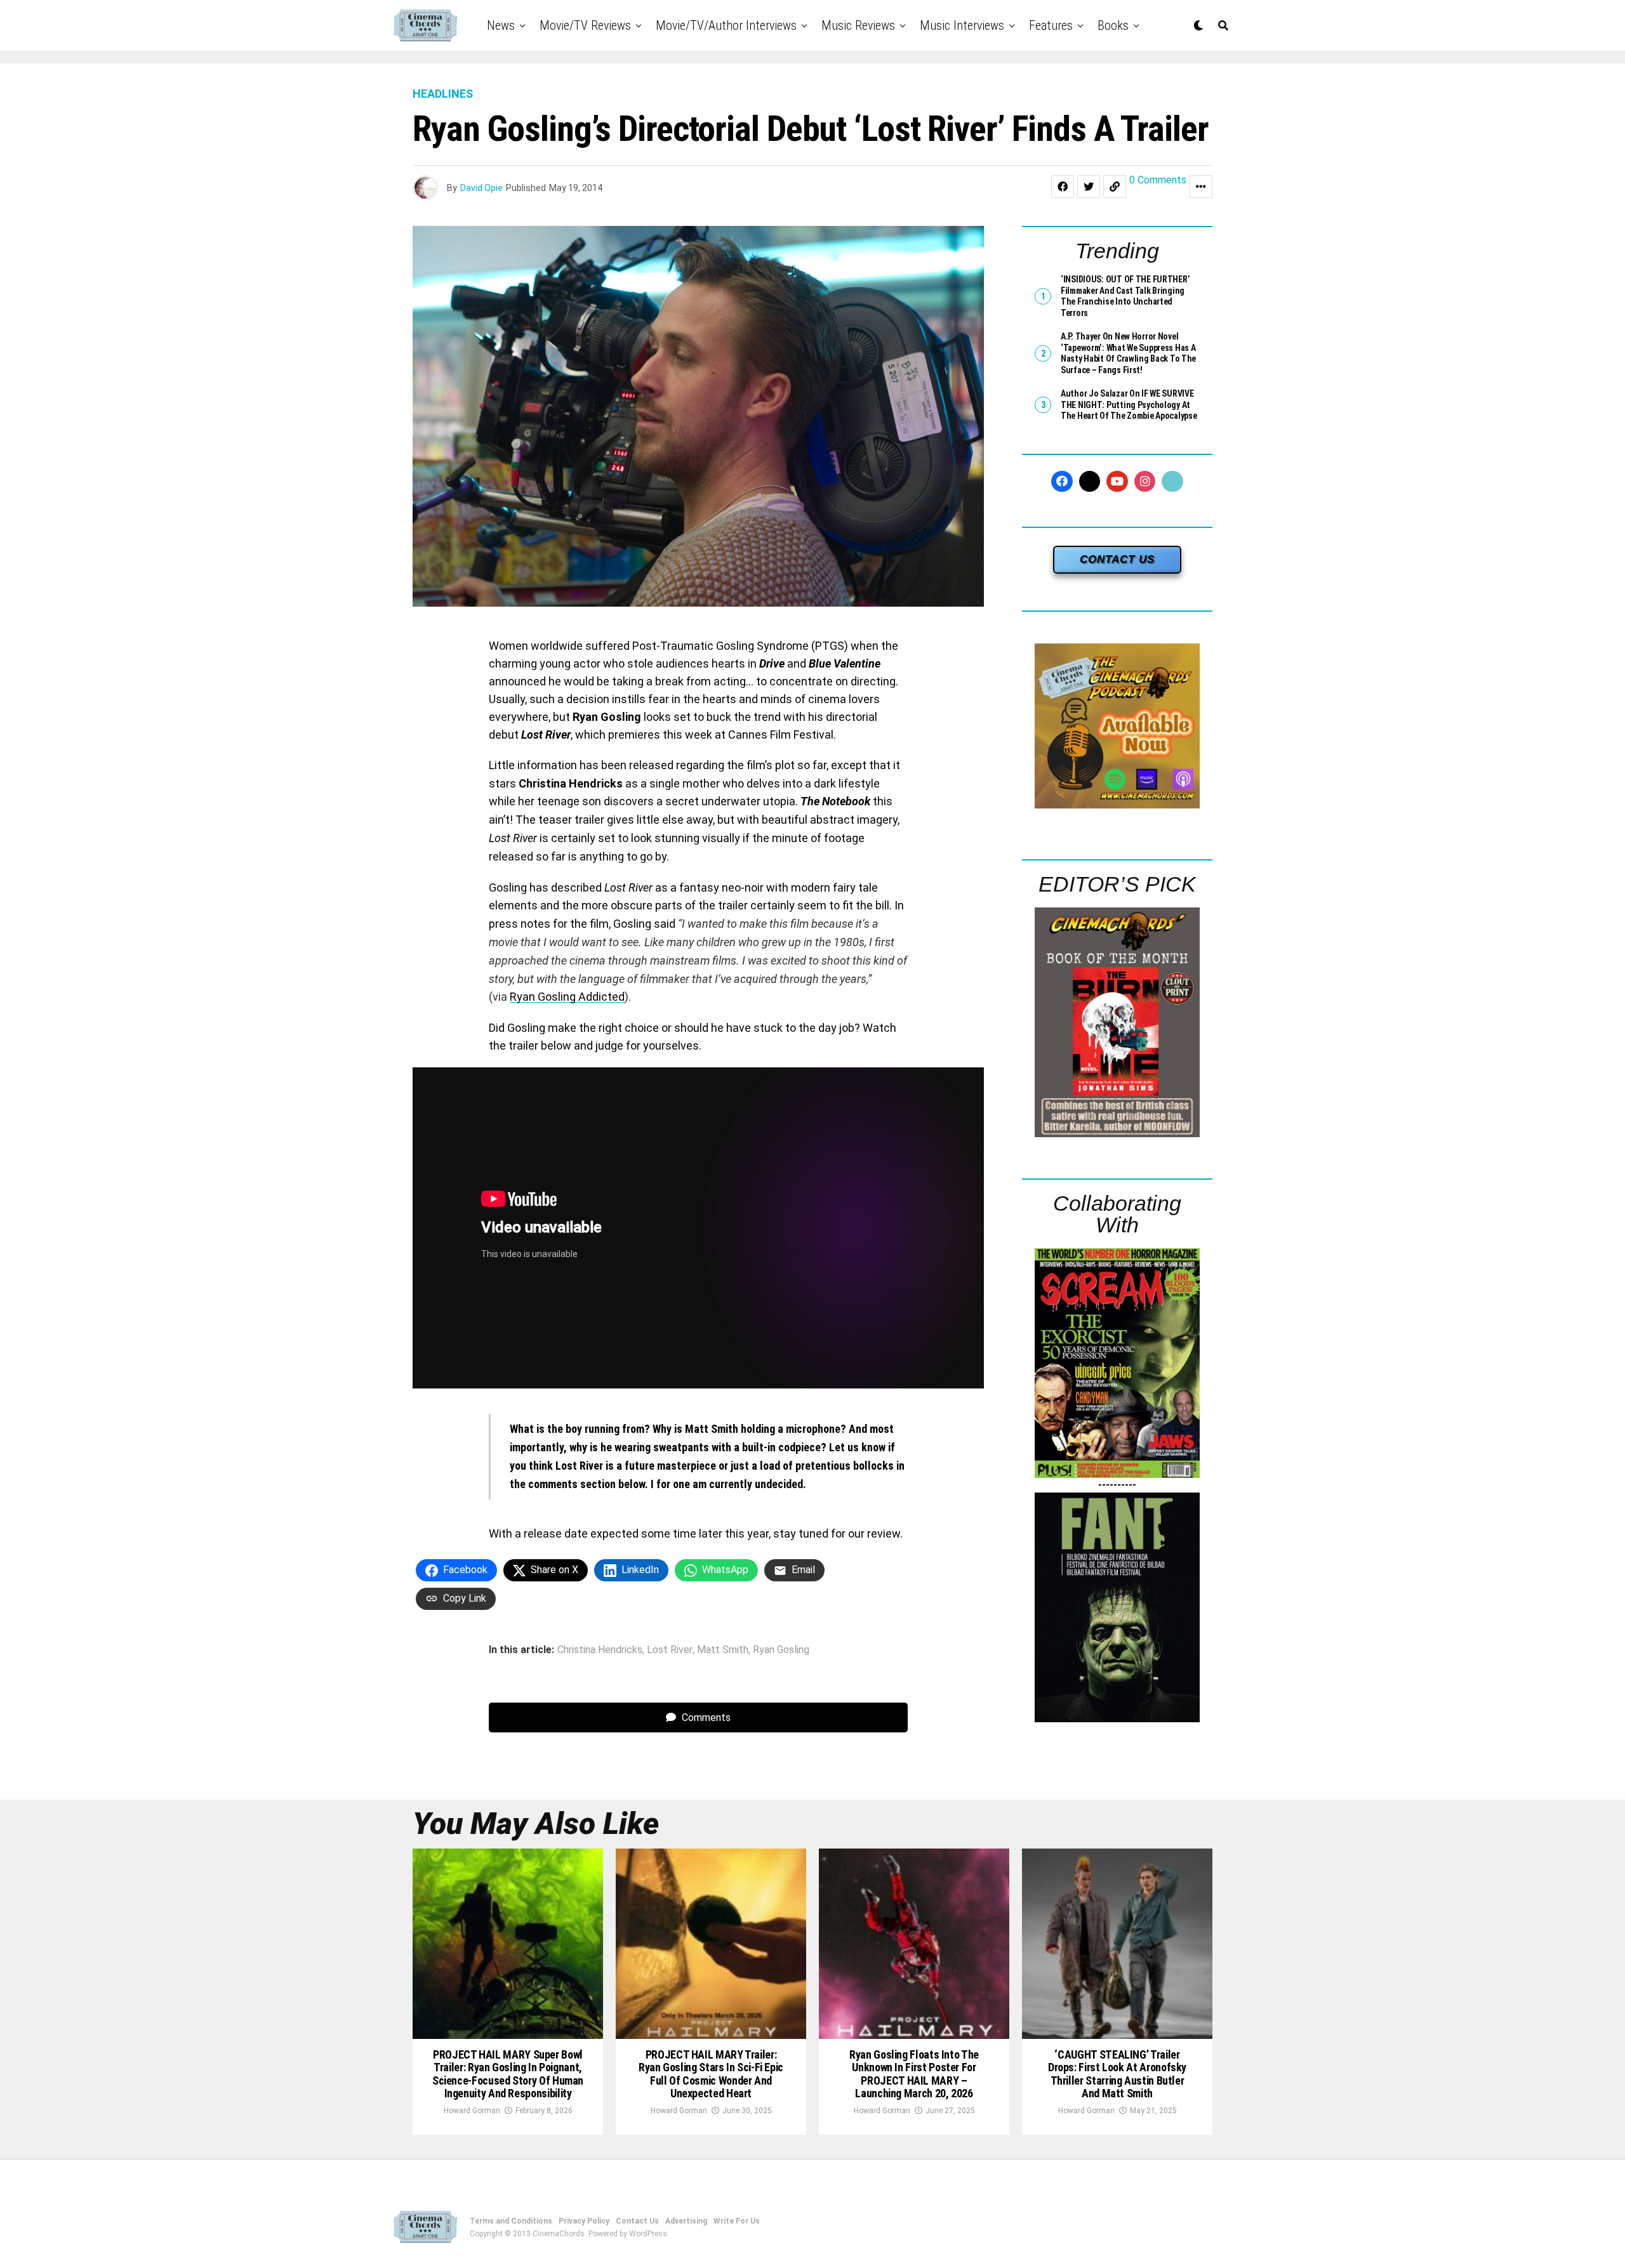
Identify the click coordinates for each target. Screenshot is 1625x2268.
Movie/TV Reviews (585, 25)
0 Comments (1158, 181)
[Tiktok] (1172, 482)
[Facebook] (1062, 482)
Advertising (686, 2221)
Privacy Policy (584, 2221)
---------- (1117, 1485)
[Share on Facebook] (1063, 187)
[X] (1090, 482)
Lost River (670, 1650)
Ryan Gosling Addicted (567, 997)
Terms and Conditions (511, 2221)
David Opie (481, 188)
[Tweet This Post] (1089, 187)
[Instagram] (1145, 482)
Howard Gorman (472, 2111)
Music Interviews (962, 25)
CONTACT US (1117, 559)
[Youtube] (1117, 482)
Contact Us (637, 2221)
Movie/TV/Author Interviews (726, 25)
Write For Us (737, 2221)
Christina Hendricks (600, 1650)
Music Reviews (858, 25)
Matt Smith (723, 1650)
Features (1051, 25)
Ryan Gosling (781, 1650)
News (501, 25)
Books (1113, 25)
